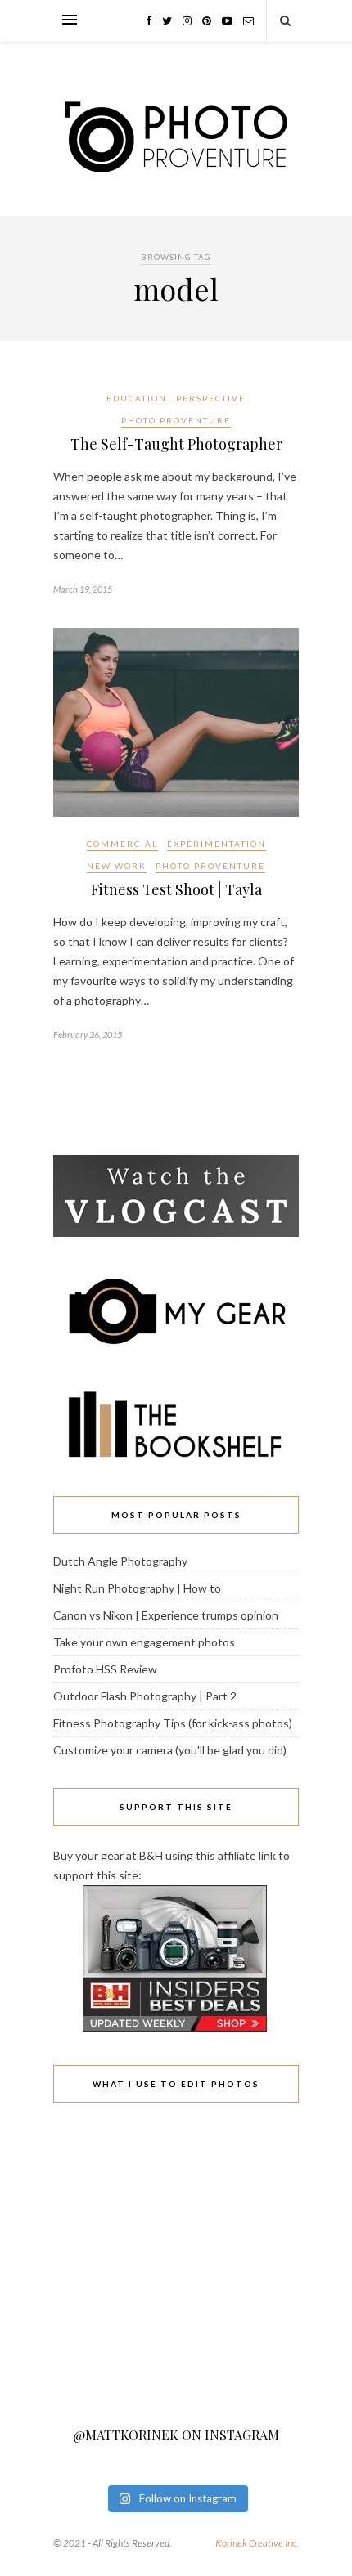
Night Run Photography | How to (137, 1588)
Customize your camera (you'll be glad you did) (170, 1750)
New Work (117, 866)
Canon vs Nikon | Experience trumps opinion (166, 1615)
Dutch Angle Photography (120, 1561)
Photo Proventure (176, 420)
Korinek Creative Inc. (257, 2543)
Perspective (211, 398)
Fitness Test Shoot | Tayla (176, 889)
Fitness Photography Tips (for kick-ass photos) (173, 1723)
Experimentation (217, 844)
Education (137, 398)
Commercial (122, 844)
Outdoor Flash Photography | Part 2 (145, 1696)
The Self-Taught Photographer (176, 444)
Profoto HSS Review (105, 1669)
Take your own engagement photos (144, 1642)
